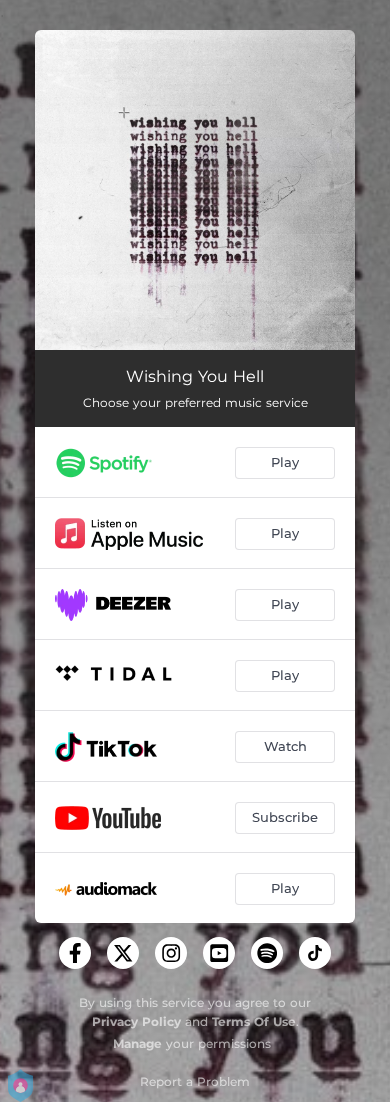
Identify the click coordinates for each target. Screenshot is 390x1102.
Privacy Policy (136, 1021)
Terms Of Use (254, 1021)
